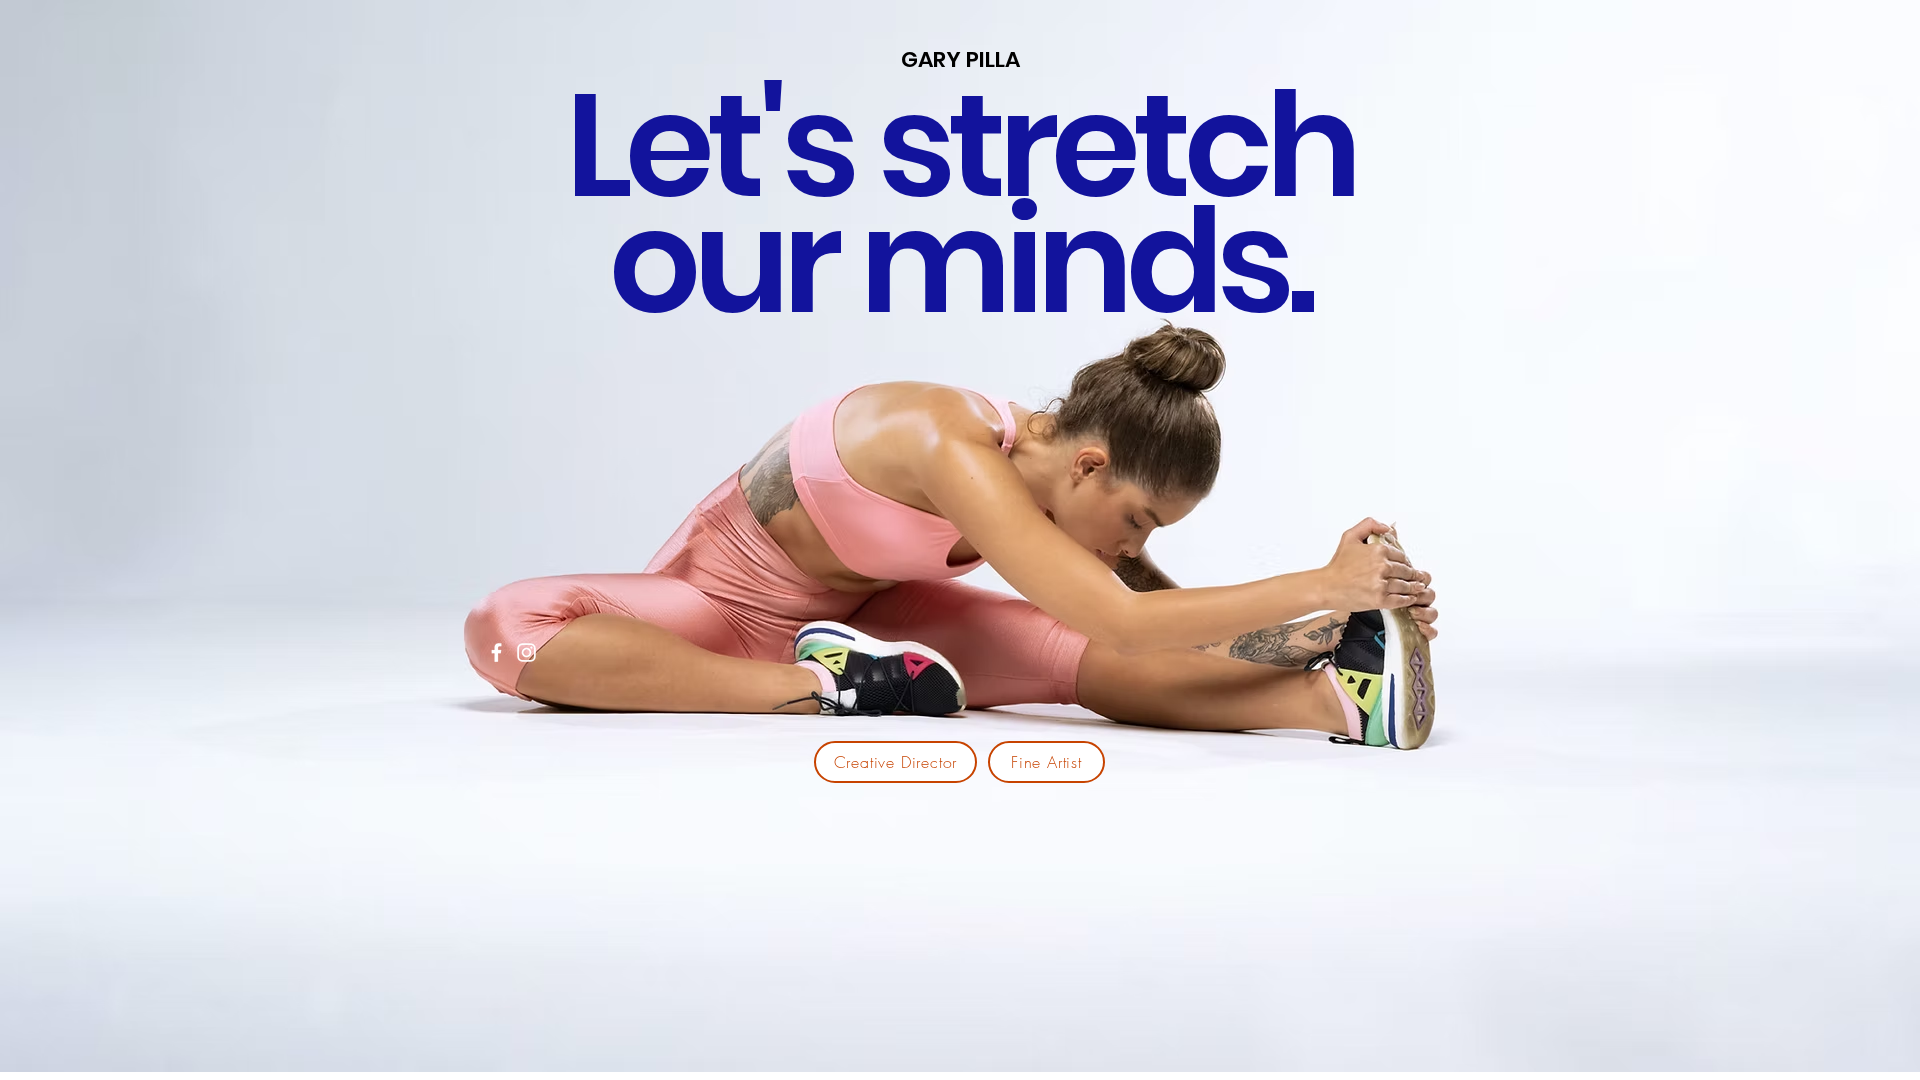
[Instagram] (526, 652)
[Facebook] (496, 652)
